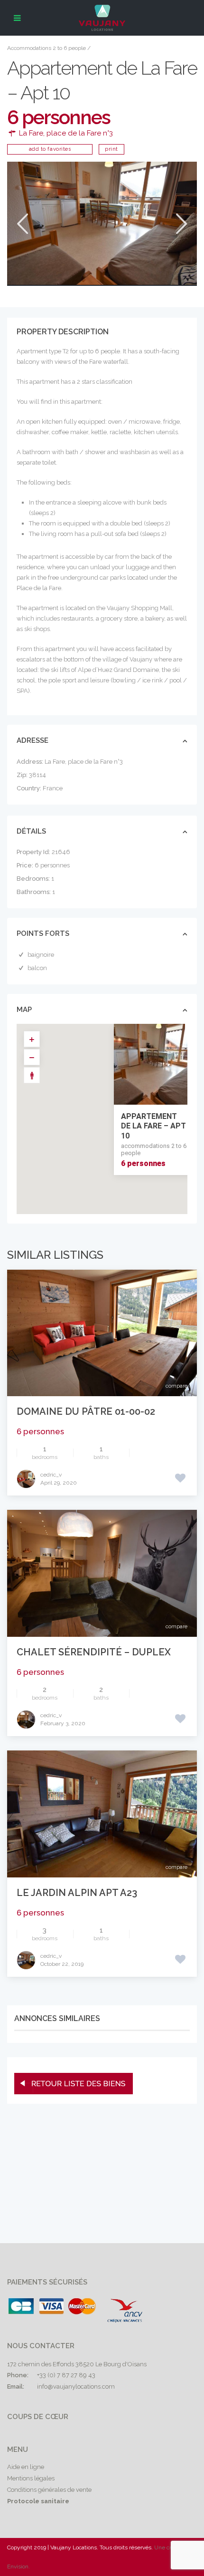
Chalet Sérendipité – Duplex (94, 1652)
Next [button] (181, 224)
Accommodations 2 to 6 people (46, 48)
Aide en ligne (26, 2467)
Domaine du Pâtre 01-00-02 (86, 1411)
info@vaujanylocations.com (76, 2386)
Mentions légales (31, 2478)
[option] (102, 223)
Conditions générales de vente (49, 2490)
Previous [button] (22, 224)
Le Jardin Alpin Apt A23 (77, 1893)
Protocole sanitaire (38, 2501)
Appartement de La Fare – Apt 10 (153, 1126)
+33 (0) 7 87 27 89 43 (66, 2375)
